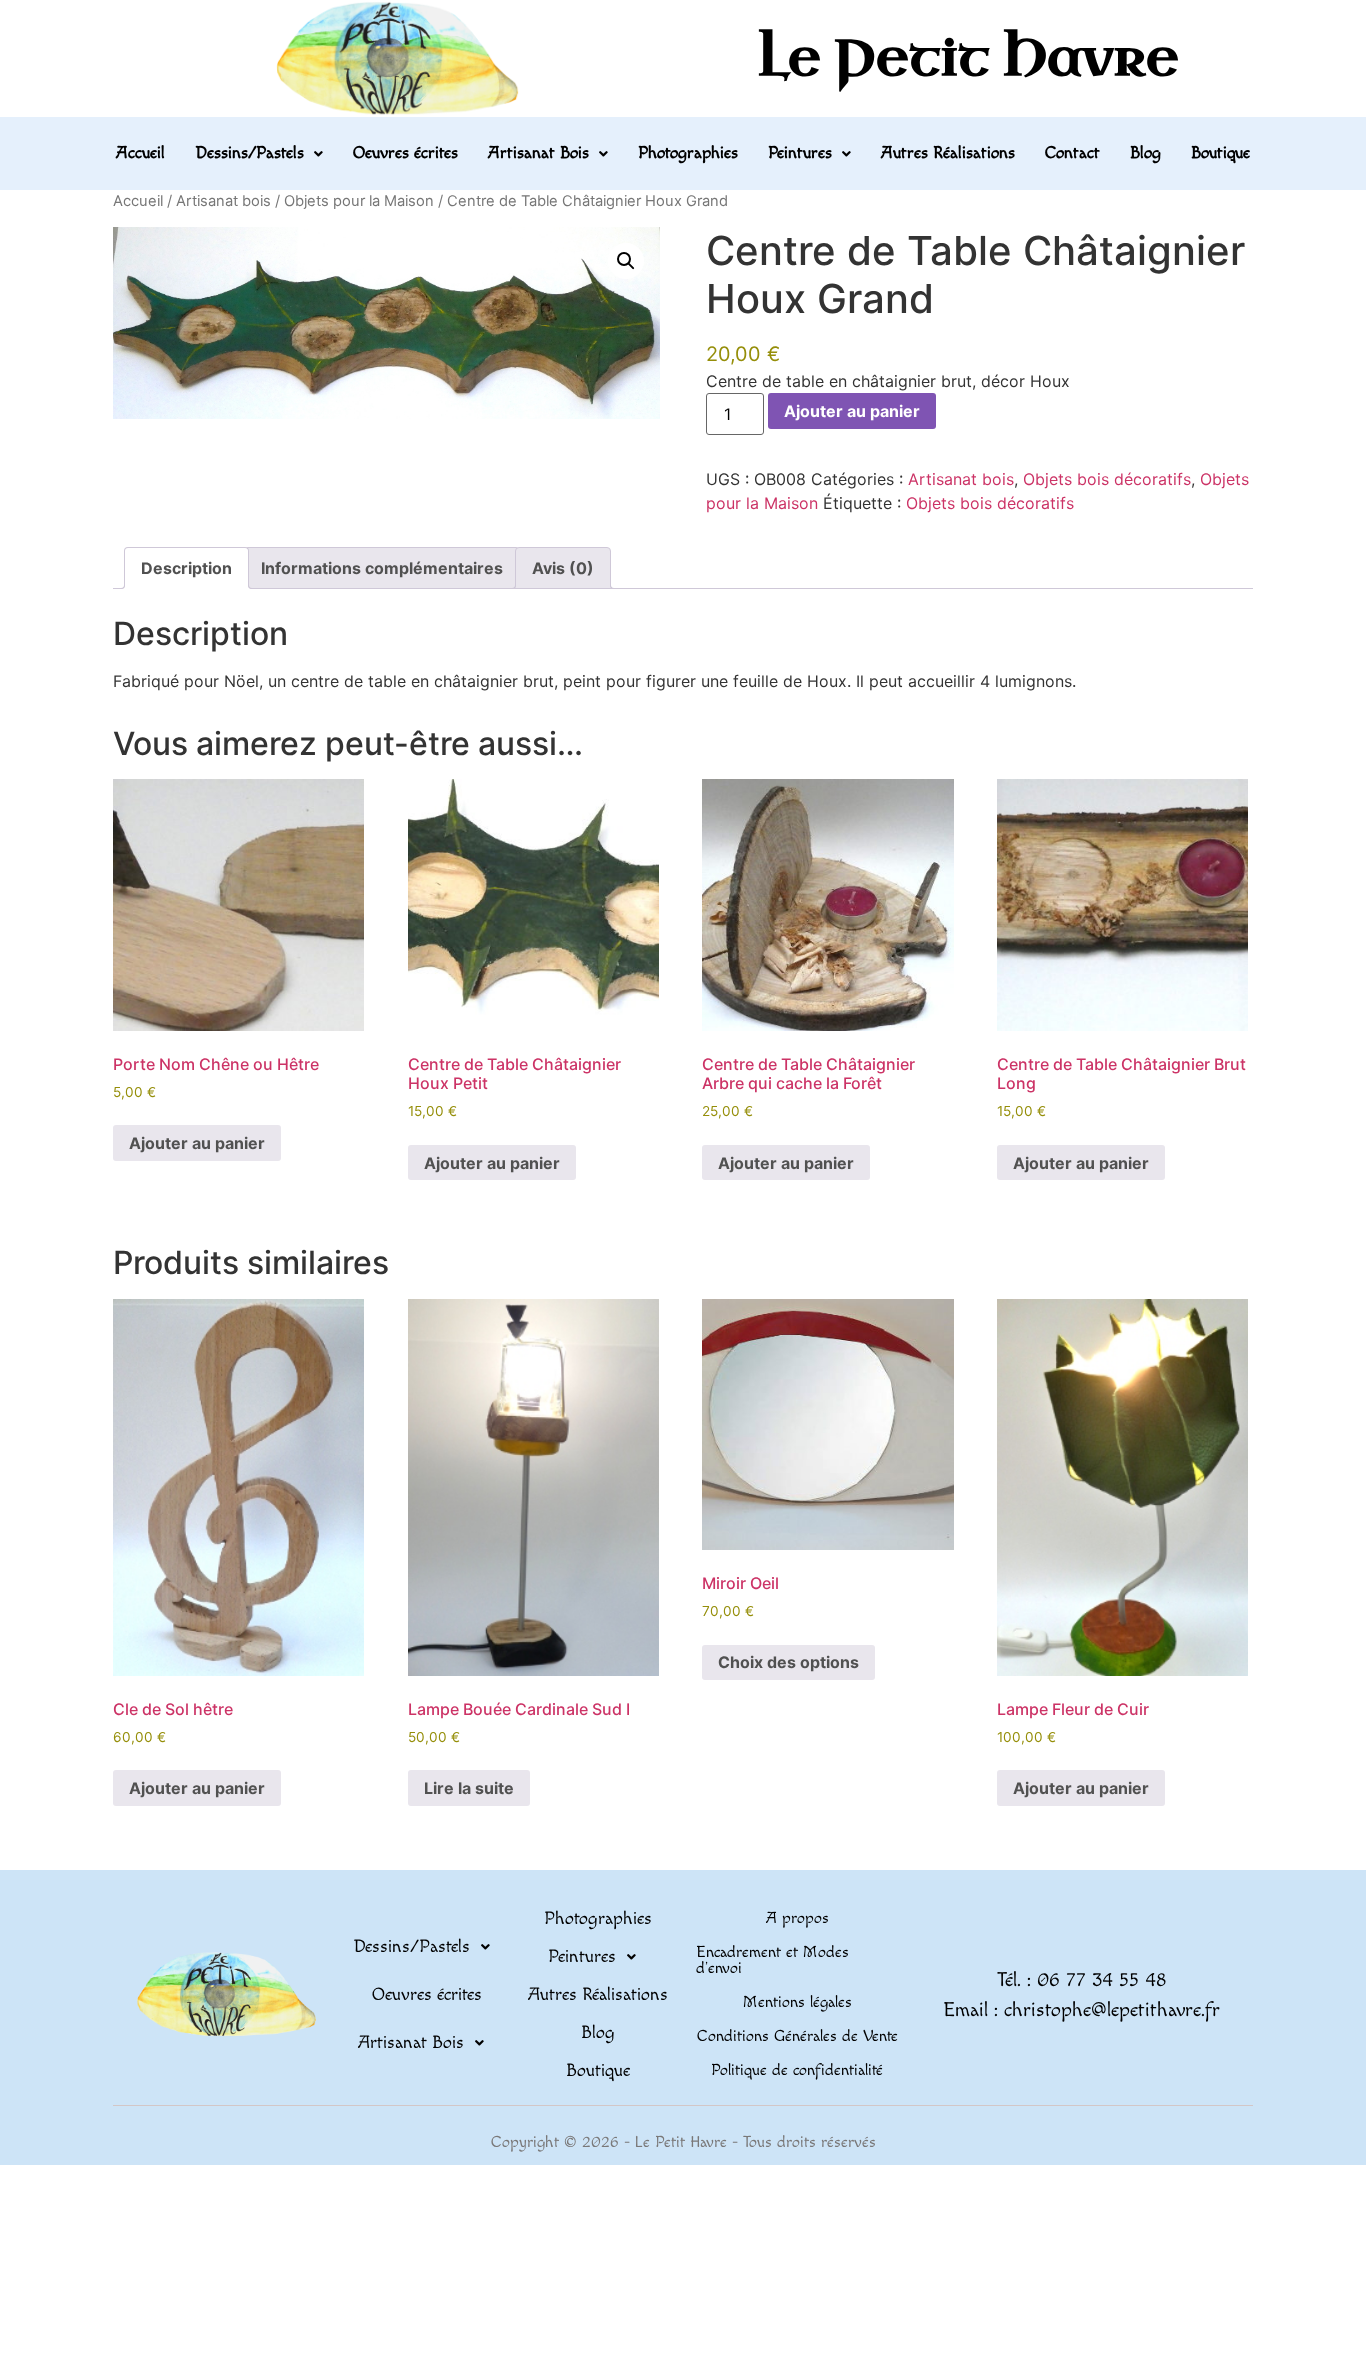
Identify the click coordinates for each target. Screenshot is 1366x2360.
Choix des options (788, 1662)
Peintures (800, 153)
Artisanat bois (223, 201)
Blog (1145, 153)
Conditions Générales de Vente (797, 2036)
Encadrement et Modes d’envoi (772, 1960)
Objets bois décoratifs (1107, 479)
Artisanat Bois (538, 153)
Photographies (688, 153)
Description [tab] (186, 568)
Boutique (1220, 153)
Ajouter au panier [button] (197, 1143)
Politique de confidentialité (797, 2070)
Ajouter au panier (852, 411)
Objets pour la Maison (359, 201)
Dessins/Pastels (249, 153)
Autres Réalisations (948, 153)
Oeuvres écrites (405, 153)
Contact (1072, 153)
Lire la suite (469, 1788)
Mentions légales (797, 2002)
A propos (797, 1918)
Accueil (140, 153)
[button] (259, 153)
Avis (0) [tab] (563, 568)
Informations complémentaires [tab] (382, 568)
